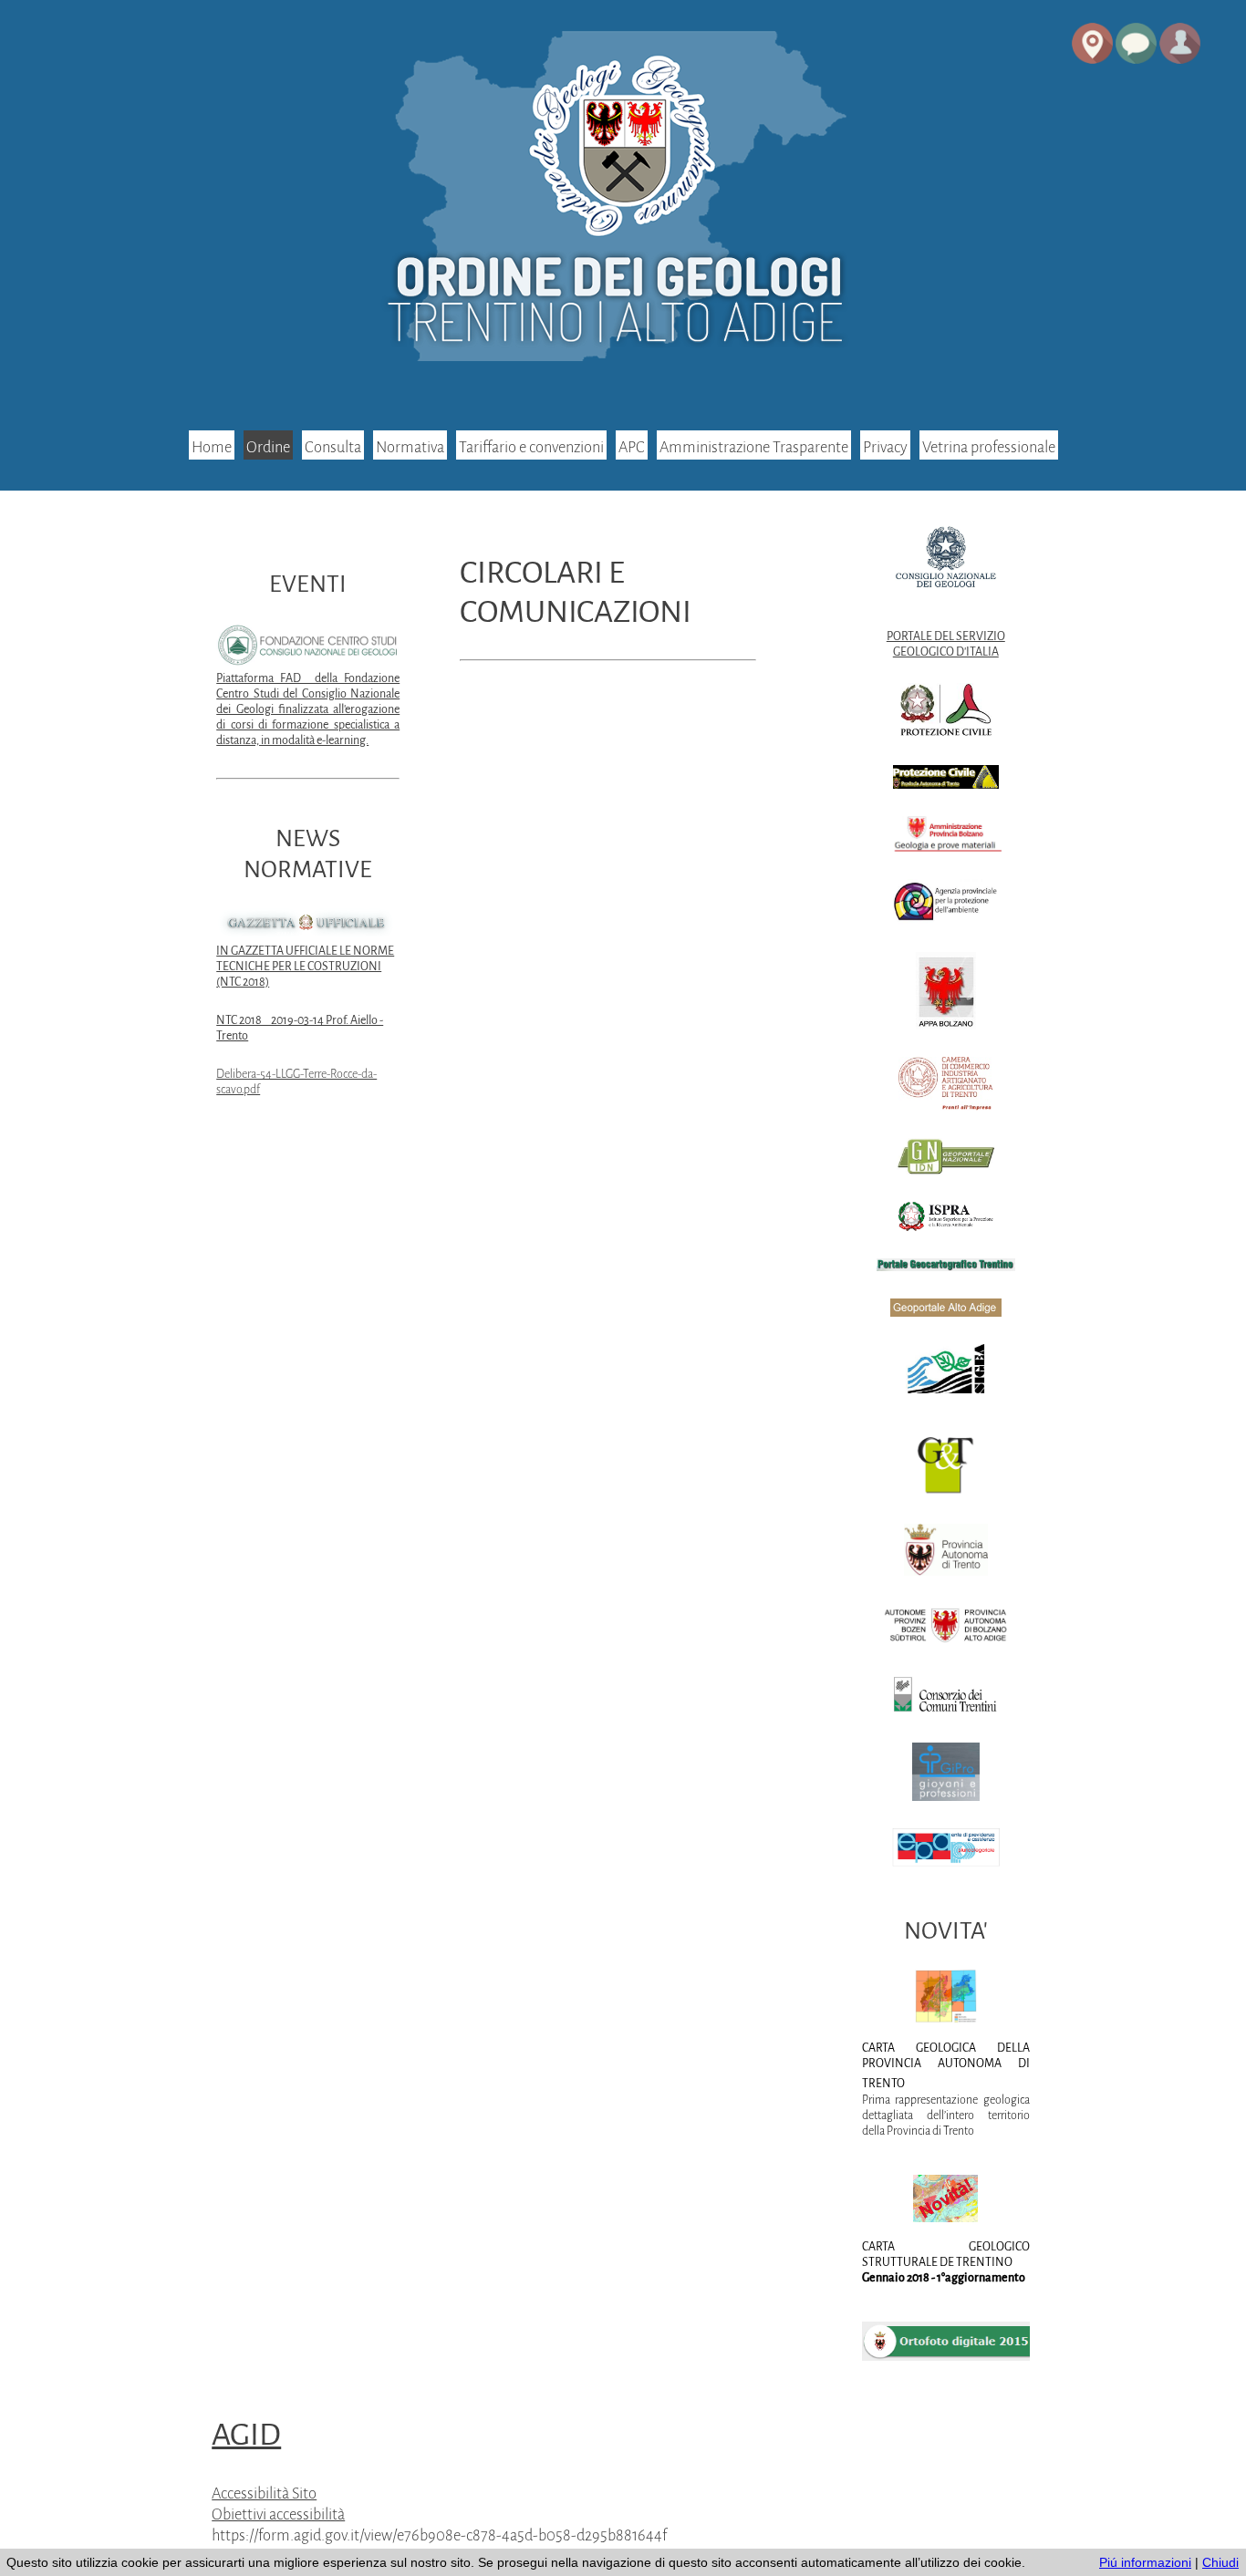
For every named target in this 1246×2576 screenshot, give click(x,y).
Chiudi (1220, 2562)
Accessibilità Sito (264, 2493)
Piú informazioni (1145, 2562)
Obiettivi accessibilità (278, 2514)
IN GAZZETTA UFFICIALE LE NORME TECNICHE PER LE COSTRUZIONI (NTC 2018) (305, 967)
